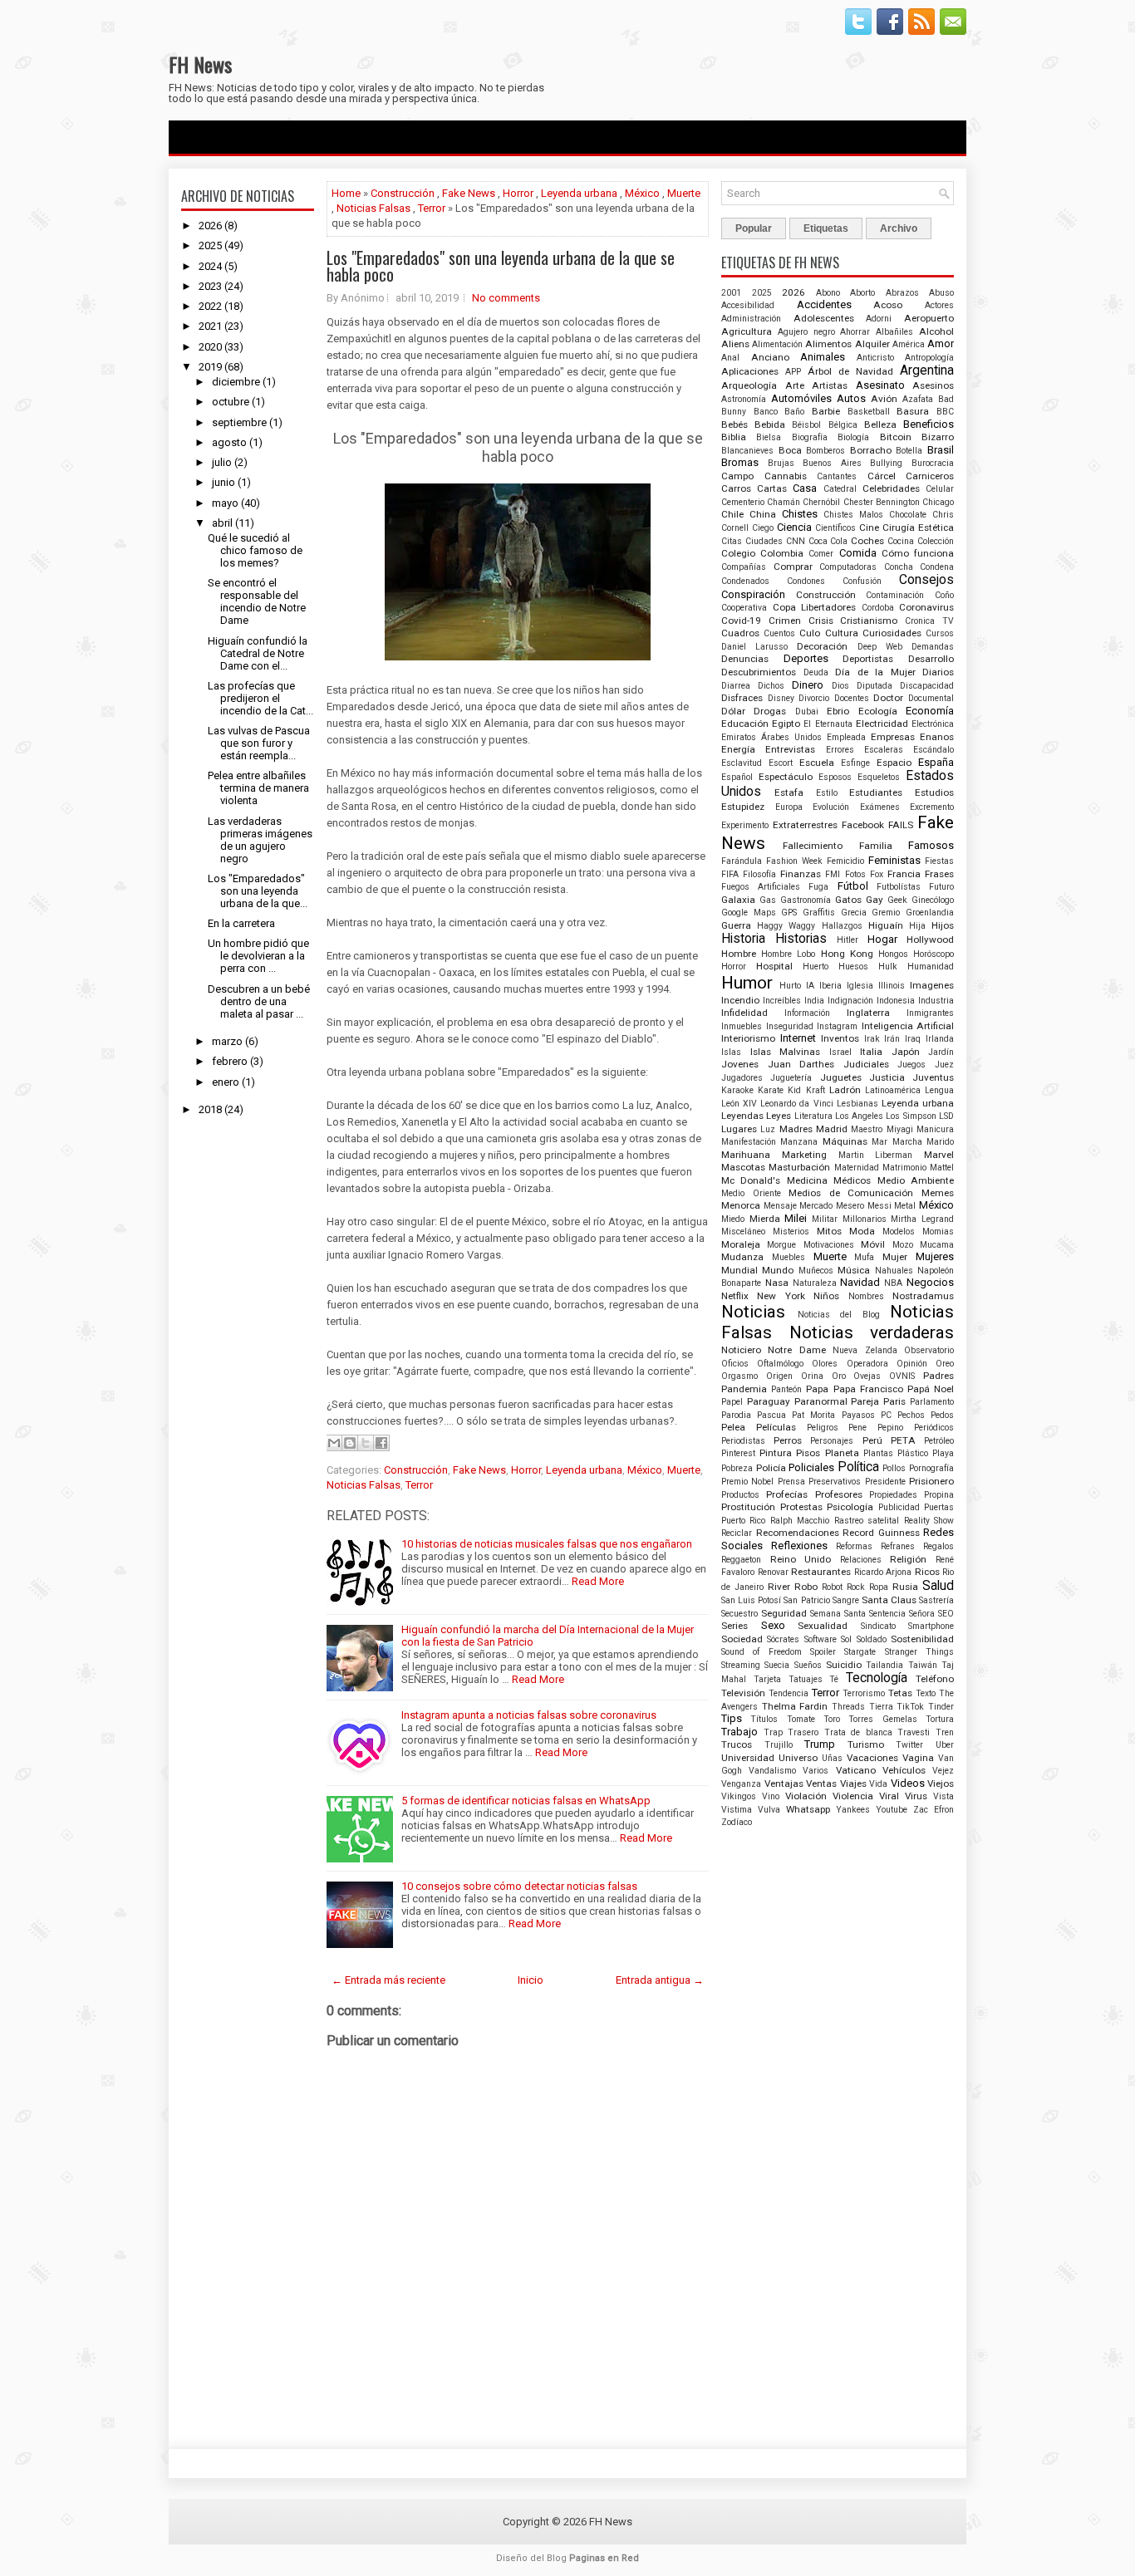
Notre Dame (796, 1350)
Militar (825, 1219)
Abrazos (902, 293)
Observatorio (929, 1350)
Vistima (737, 1810)
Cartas (772, 488)
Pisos (808, 1453)
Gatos (848, 900)
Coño (944, 595)
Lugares (739, 1129)
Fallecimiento (813, 846)
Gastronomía (806, 900)
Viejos (941, 1784)
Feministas (894, 860)
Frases (939, 874)
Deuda (816, 672)
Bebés (735, 424)
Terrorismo (864, 1693)
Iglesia (860, 986)
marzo (227, 1041)
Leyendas (742, 1116)
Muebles (789, 1257)
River (779, 1587)
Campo (737, 476)
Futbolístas (899, 887)
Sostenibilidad (922, 1639)
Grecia (854, 913)
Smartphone (931, 1626)
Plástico (913, 1453)
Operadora (867, 1364)
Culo (810, 633)
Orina (812, 1376)
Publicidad (899, 1507)
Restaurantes (821, 1572)
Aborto (862, 293)
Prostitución (748, 1507)
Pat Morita (813, 1415)
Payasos (858, 1415)
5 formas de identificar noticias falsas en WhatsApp (526, 1801)
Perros (788, 1440)
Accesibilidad (748, 305)
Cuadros (740, 633)
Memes (938, 1193)
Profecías (787, 1494)
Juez (944, 1065)
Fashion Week (794, 861)
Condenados (745, 581)
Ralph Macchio (800, 1521)
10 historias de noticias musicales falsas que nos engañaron (547, 1544)
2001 (731, 293)
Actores (939, 305)
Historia (743, 939)
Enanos (937, 737)
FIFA (730, 874)
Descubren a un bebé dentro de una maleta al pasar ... (259, 1001)
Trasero (803, 1732)
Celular (940, 489)
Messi (880, 1206)
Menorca (741, 1205)
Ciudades (764, 541)
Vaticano (856, 1770)
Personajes (832, 1441)
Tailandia (884, 1665)
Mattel (942, 1168)
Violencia (853, 1796)
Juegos (911, 1065)
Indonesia (896, 1001)
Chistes (800, 514)
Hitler (848, 940)
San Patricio (806, 1600)
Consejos (926, 580)
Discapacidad (927, 686)
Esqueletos (879, 777)
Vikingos (739, 1796)
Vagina (918, 1758)
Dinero (808, 685)
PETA (903, 1440)
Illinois (892, 986)
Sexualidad (823, 1626)
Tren (945, 1732)
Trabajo (739, 1732)
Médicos (852, 1180)
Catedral (840, 489)
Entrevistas (790, 749)
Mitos (829, 1231)
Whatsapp (808, 1809)
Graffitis (819, 913)
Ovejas (867, 1376)
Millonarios (865, 1219)
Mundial (739, 1270)
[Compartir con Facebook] (381, 1443)
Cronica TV (929, 621)
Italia (871, 1052)
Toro (832, 1719)
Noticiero (741, 1350)
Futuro (941, 887)
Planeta (842, 1453)
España (936, 762)
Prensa (791, 1482)
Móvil (873, 1244)
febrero (230, 1061)
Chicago (938, 502)
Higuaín (886, 925)
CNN (796, 541)
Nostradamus (923, 1296)
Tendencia (789, 1693)
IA (810, 986)
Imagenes (932, 985)
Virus (916, 1796)
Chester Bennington (882, 502)
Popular (754, 228)
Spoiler (823, 1652)
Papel (732, 1402)
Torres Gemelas (882, 1719)
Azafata (918, 399)
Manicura (935, 1129)
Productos (740, 1495)
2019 (210, 367)
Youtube (892, 1810)
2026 (210, 226)
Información (807, 1013)
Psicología (850, 1507)
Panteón (786, 1389)
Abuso (941, 293)
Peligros (823, 1428)
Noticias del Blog (839, 1315)
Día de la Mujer (875, 672)
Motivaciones (829, 1245)
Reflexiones (799, 1546)
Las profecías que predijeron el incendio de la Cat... (260, 698)
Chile (732, 514)
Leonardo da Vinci (796, 1104)
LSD (946, 1116)
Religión (908, 1559)
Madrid (832, 1129)
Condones (806, 581)
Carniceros (930, 476)
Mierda (765, 1219)
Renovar (773, 1572)
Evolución (831, 807)
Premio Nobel (747, 1482)
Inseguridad (790, 1026)
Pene (857, 1428)
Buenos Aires (832, 463)
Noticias (753, 1312)
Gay (875, 900)
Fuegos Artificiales (761, 887)
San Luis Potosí (751, 1600)
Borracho (871, 450)
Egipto (786, 724)
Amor (941, 343)
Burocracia (933, 463)
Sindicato (878, 1626)
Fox (877, 874)
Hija (917, 926)
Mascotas (743, 1167)
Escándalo (934, 750)
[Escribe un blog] (350, 1443)
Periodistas (743, 1441)
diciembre (236, 382)
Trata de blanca (858, 1732)
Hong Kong (847, 954)
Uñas (832, 1758)
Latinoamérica (893, 1090)
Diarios (938, 672)
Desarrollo (931, 659)
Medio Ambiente (916, 1180)
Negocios (930, 1282)
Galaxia (738, 900)
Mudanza (742, 1257)
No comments (506, 298)
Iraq (913, 1039)
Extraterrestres (805, 825)
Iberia (830, 986)
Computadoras (848, 567)
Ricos (927, 1572)
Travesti (914, 1732)
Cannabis (786, 476)
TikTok (910, 1707)
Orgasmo (739, 1376)
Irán (892, 1039)
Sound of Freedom (762, 1652)
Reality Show (929, 1521)
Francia (904, 874)
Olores (825, 1364)
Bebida (770, 424)
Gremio (886, 913)
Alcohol (936, 331)
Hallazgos (842, 926)
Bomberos (825, 451)
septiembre (239, 422)
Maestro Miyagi (882, 1129)
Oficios (735, 1364)
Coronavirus (926, 607)
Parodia (736, 1415)
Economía (930, 711)
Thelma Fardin (795, 1706)
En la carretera (241, 923)
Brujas (781, 463)
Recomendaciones (798, 1533)
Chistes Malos (853, 515)
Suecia (777, 1665)
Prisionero (931, 1481)
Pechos (911, 1415)
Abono (828, 293)
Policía (771, 1468)
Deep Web (880, 647)
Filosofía (759, 874)
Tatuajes (806, 1679)
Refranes (898, 1546)
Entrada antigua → (660, 1980)
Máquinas (845, 1141)
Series (735, 1626)
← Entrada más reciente (388, 1980)
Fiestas (939, 861)
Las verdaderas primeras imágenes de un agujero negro (260, 840)
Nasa (777, 1283)
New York (781, 1296)
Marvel (939, 1155)
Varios (816, 1771)
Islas (731, 1052)
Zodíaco (737, 1822)
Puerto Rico (743, 1521)
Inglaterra (868, 1013)
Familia (876, 846)
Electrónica (933, 724)
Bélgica (843, 425)
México (642, 193)
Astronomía (744, 399)
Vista (943, 1796)
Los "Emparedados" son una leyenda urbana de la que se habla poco (501, 266)
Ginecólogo (933, 900)
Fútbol (853, 886)
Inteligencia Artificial (908, 1026)
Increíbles (782, 1001)
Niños (826, 1296)
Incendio (740, 1000)
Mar (880, 1142)
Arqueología (749, 385)
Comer (821, 554)
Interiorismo (748, 1038)
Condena (937, 567)
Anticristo (875, 358)
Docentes (852, 698)
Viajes (853, 1784)
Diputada (875, 686)
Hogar (882, 939)
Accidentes (824, 304)
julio (222, 462)
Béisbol (806, 425)
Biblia (734, 437)
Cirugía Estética (918, 527)
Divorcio (814, 698)
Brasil (941, 450)
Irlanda (940, 1039)
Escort (781, 763)
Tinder (941, 1707)
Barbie (826, 411)
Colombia (782, 553)
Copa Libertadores (815, 607)
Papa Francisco (868, 1389)
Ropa (879, 1587)
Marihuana (746, 1155)
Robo (806, 1587)
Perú (872, 1440)
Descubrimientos (759, 672)
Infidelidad (744, 1013)
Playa (943, 1453)
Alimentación (777, 344)
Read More (598, 1581)
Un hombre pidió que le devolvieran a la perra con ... (258, 956)
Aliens (735, 344)
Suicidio (844, 1665)
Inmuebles (742, 1026)
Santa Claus (889, 1600)
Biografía (810, 437)
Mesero (850, 1206)
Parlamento (932, 1402)
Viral (889, 1796)
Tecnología (877, 1678)
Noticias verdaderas (872, 1332)
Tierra (881, 1707)
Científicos (835, 528)
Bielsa (769, 437)
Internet (798, 1038)
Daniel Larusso (754, 647)
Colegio (738, 553)
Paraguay (769, 1401)
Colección (936, 541)
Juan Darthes (801, 1064)
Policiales (811, 1467)
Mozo (903, 1245)
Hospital (774, 966)
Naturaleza (815, 1283)
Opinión (912, 1364)
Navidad (860, 1282)
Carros (736, 488)
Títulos (764, 1719)
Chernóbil (821, 502)
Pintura (776, 1453)
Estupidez (743, 807)
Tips (732, 1718)
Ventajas (784, 1784)
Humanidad (931, 967)
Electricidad (882, 724)
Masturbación (799, 1167)
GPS (789, 913)
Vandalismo (772, 1771)
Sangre (846, 1600)
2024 (210, 266)
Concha (899, 567)
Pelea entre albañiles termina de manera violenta (258, 788)
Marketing (804, 1155)
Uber (945, 1745)
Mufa (864, 1257)
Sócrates (783, 1639)
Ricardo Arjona (883, 1572)
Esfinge (855, 763)
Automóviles (801, 398)
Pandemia (744, 1389)
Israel (840, 1052)
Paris (894, 1401)
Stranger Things (919, 1652)
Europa (789, 807)
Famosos (931, 845)
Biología (853, 437)
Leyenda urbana (579, 193)
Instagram (837, 1026)
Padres (938, 1376)
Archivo (899, 228)
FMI (833, 874)
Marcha (907, 1142)
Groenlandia (930, 913)
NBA (893, 1283)
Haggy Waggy (786, 926)
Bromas (740, 462)
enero (226, 1082)
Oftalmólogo (780, 1364)
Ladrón (845, 1090)
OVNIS (902, 1376)
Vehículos (904, 1770)
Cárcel (882, 476)
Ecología (878, 711)
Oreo (945, 1364)
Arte (795, 385)
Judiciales (866, 1064)
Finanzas (801, 874)
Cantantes (837, 476)
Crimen (785, 621)
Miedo (733, 1219)
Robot (832, 1587)
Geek (897, 900)
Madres (796, 1129)
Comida (858, 553)
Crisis (821, 621)
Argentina (927, 370)
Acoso (888, 305)
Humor (747, 983)
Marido (940, 1142)
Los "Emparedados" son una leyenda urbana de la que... (258, 891)
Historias (801, 939)
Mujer (895, 1257)
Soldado (872, 1639)
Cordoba (878, 608)
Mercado (816, 1206)
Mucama (937, 1245)
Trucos (737, 1744)
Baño (794, 412)
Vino (771, 1796)
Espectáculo (786, 777)
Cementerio (743, 502)
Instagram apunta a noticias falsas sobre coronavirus (529, 1715)
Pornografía (931, 1468)
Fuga (818, 887)
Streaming (741, 1665)
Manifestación (749, 1142)
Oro (839, 1376)
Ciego (763, 528)
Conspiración (753, 594)
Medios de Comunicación (851, 1193)
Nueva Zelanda (865, 1350)
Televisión (743, 1693)
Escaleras (884, 750)
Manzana (799, 1142)
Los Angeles (859, 1116)
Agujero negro (806, 332)
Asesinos (933, 385)
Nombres (866, 1296)
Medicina (807, 1180)
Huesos (853, 967)
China (763, 514)
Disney (781, 698)
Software (821, 1639)
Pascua (771, 1415)
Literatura (813, 1116)
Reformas (854, 1546)
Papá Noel (931, 1389)
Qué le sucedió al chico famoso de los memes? (255, 550)
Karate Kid (779, 1090)
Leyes (779, 1116)
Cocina (901, 541)
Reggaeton (741, 1560)
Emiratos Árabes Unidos (771, 737)
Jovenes (740, 1064)
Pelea (733, 1427)
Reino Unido (801, 1559)
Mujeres (935, 1256)
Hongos (893, 954)
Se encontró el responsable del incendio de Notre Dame (257, 601)
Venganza (741, 1784)
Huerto (816, 967)
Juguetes (841, 1077)
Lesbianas (857, 1104)
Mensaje (780, 1206)
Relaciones (861, 1560)
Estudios (934, 792)
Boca (790, 450)
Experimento (745, 825)
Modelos (899, 1232)
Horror (518, 193)
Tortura (940, 1719)
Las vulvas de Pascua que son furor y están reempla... (259, 743)
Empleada (846, 737)
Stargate (860, 1652)
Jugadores (742, 1078)
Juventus (933, 1077)
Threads (848, 1707)
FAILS (901, 825)
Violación (806, 1796)
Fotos (855, 874)
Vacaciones (872, 1758)
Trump (820, 1744)
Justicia (887, 1077)
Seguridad (784, 1613)
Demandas (933, 647)
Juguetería (791, 1078)
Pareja (865, 1401)
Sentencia (887, 1614)
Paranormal (821, 1401)
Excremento (932, 807)
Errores (840, 750)
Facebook (863, 825)
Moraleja (741, 1244)
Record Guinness (881, 1533)
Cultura (842, 633)
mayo (225, 503)
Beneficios (929, 424)
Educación (745, 724)
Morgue (781, 1245)
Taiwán (923, 1665)
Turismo (866, 1744)
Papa (817, 1389)
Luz (768, 1129)
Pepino (890, 1428)
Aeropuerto (929, 318)
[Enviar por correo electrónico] (334, 1443)
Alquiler (872, 344)
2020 (210, 347)
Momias (938, 1232)
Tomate (801, 1719)
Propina (939, 1495)
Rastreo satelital (867, 1521)
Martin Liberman (876, 1155)
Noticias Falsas (373, 208)
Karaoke (737, 1090)
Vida (878, 1784)
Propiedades (893, 1495)
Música (854, 1270)
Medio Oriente (751, 1193)
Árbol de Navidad (850, 371)
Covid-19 (741, 621)
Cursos (940, 633)
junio (224, 482)
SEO (946, 1614)
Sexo (773, 1625)
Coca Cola (828, 541)
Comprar (793, 567)
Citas (732, 541)
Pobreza (737, 1468)
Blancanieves (747, 451)
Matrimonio (904, 1168)
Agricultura (747, 331)
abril (222, 523)
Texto (926, 1693)
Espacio (894, 763)
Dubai (807, 711)
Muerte (684, 193)
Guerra (736, 925)
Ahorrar (855, 332)
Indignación (850, 1001)
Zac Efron (934, 1810)
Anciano (770, 357)
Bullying (886, 463)
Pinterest (738, 1453)
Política (858, 1467)
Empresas (893, 737)
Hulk (888, 967)
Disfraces (742, 698)
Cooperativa (744, 608)
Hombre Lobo (788, 954)
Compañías (744, 567)
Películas (776, 1427)
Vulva (769, 1810)
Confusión (862, 581)
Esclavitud (742, 763)
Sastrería (936, 1600)
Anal (730, 358)
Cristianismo (869, 621)
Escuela (817, 763)
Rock (856, 1587)
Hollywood (930, 940)
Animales (823, 357)
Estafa (789, 792)
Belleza (880, 424)
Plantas (878, 1453)
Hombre (739, 954)
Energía (738, 749)
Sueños (808, 1665)
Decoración (822, 646)
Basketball (869, 412)
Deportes (806, 658)
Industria (936, 1001)
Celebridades (891, 488)
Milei (796, 1218)
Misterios (791, 1232)
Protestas (801, 1507)
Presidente (885, 1482)
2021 (210, 326)
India (814, 1001)
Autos (851, 398)
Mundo (778, 1270)
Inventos (840, 1038)
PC (886, 1415)
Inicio (531, 1980)
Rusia (905, 1587)
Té (834, 1679)
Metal (905, 1206)
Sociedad (742, 1639)
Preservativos (835, 1482)
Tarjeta (767, 1679)
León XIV (739, 1104)
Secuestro (739, 1614)
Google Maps (749, 913)
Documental (931, 698)
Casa (805, 488)
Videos (908, 1783)
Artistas (830, 385)
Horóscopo (934, 954)
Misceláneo (743, 1232)
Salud (938, 1586)
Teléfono (935, 1679)
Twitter (909, 1745)
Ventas (821, 1784)
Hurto (790, 986)
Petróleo (939, 1441)
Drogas (770, 711)
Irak (872, 1039)
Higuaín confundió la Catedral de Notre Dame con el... (258, 653)
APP (793, 372)
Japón (906, 1052)
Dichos (771, 686)
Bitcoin (896, 437)
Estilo (827, 793)
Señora (922, 1614)
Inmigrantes (930, 1013)
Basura (913, 411)
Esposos (835, 777)
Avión (884, 399)
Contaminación (895, 595)
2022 (210, 306)
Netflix (735, 1296)
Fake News (469, 193)
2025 (210, 245)
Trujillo (779, 1745)
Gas (768, 900)
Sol (846, 1639)
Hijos (943, 925)
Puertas (939, 1507)
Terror (432, 208)
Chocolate (908, 515)
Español (737, 777)
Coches (867, 541)
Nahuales (894, 1271)
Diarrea (736, 686)
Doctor (888, 698)
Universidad (748, 1758)
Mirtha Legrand (922, 1219)
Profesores (839, 1494)
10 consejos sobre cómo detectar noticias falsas (519, 1886)
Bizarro (938, 437)
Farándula (742, 861)
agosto (229, 442)
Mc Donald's (751, 1180)
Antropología (929, 358)
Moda (862, 1231)
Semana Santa (838, 1614)
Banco (766, 412)
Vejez (943, 1771)
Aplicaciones (750, 371)
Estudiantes (876, 792)
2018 (210, 1109)
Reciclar (737, 1533)
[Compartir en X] (366, 1443)
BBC (945, 412)
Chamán (784, 502)
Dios (840, 686)
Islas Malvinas (786, 1052)
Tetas (900, 1693)
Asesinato (880, 385)
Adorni (879, 319)
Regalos (938, 1546)
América (909, 344)
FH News (200, 64)
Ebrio (838, 711)
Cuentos (779, 633)
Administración (751, 319)
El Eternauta (828, 724)
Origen (779, 1376)
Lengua (939, 1090)
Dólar (733, 711)
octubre (231, 402)
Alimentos (828, 344)
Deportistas (868, 659)
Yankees (853, 1810)
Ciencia (794, 527)
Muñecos (816, 1271)
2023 (210, 286)
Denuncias (745, 659)
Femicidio (845, 861)
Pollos (894, 1468)
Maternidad (857, 1168)
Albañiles (894, 332)
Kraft (816, 1090)
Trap (773, 1732)
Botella (909, 451)
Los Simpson (911, 1116)
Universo (798, 1758)
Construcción (403, 193)
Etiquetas (826, 228)
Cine (869, 527)
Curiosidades (892, 633)
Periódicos (934, 1428)
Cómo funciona (918, 553)
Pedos (942, 1415)
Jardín (941, 1052)
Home (346, 193)
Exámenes (880, 807)
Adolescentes (824, 318)
